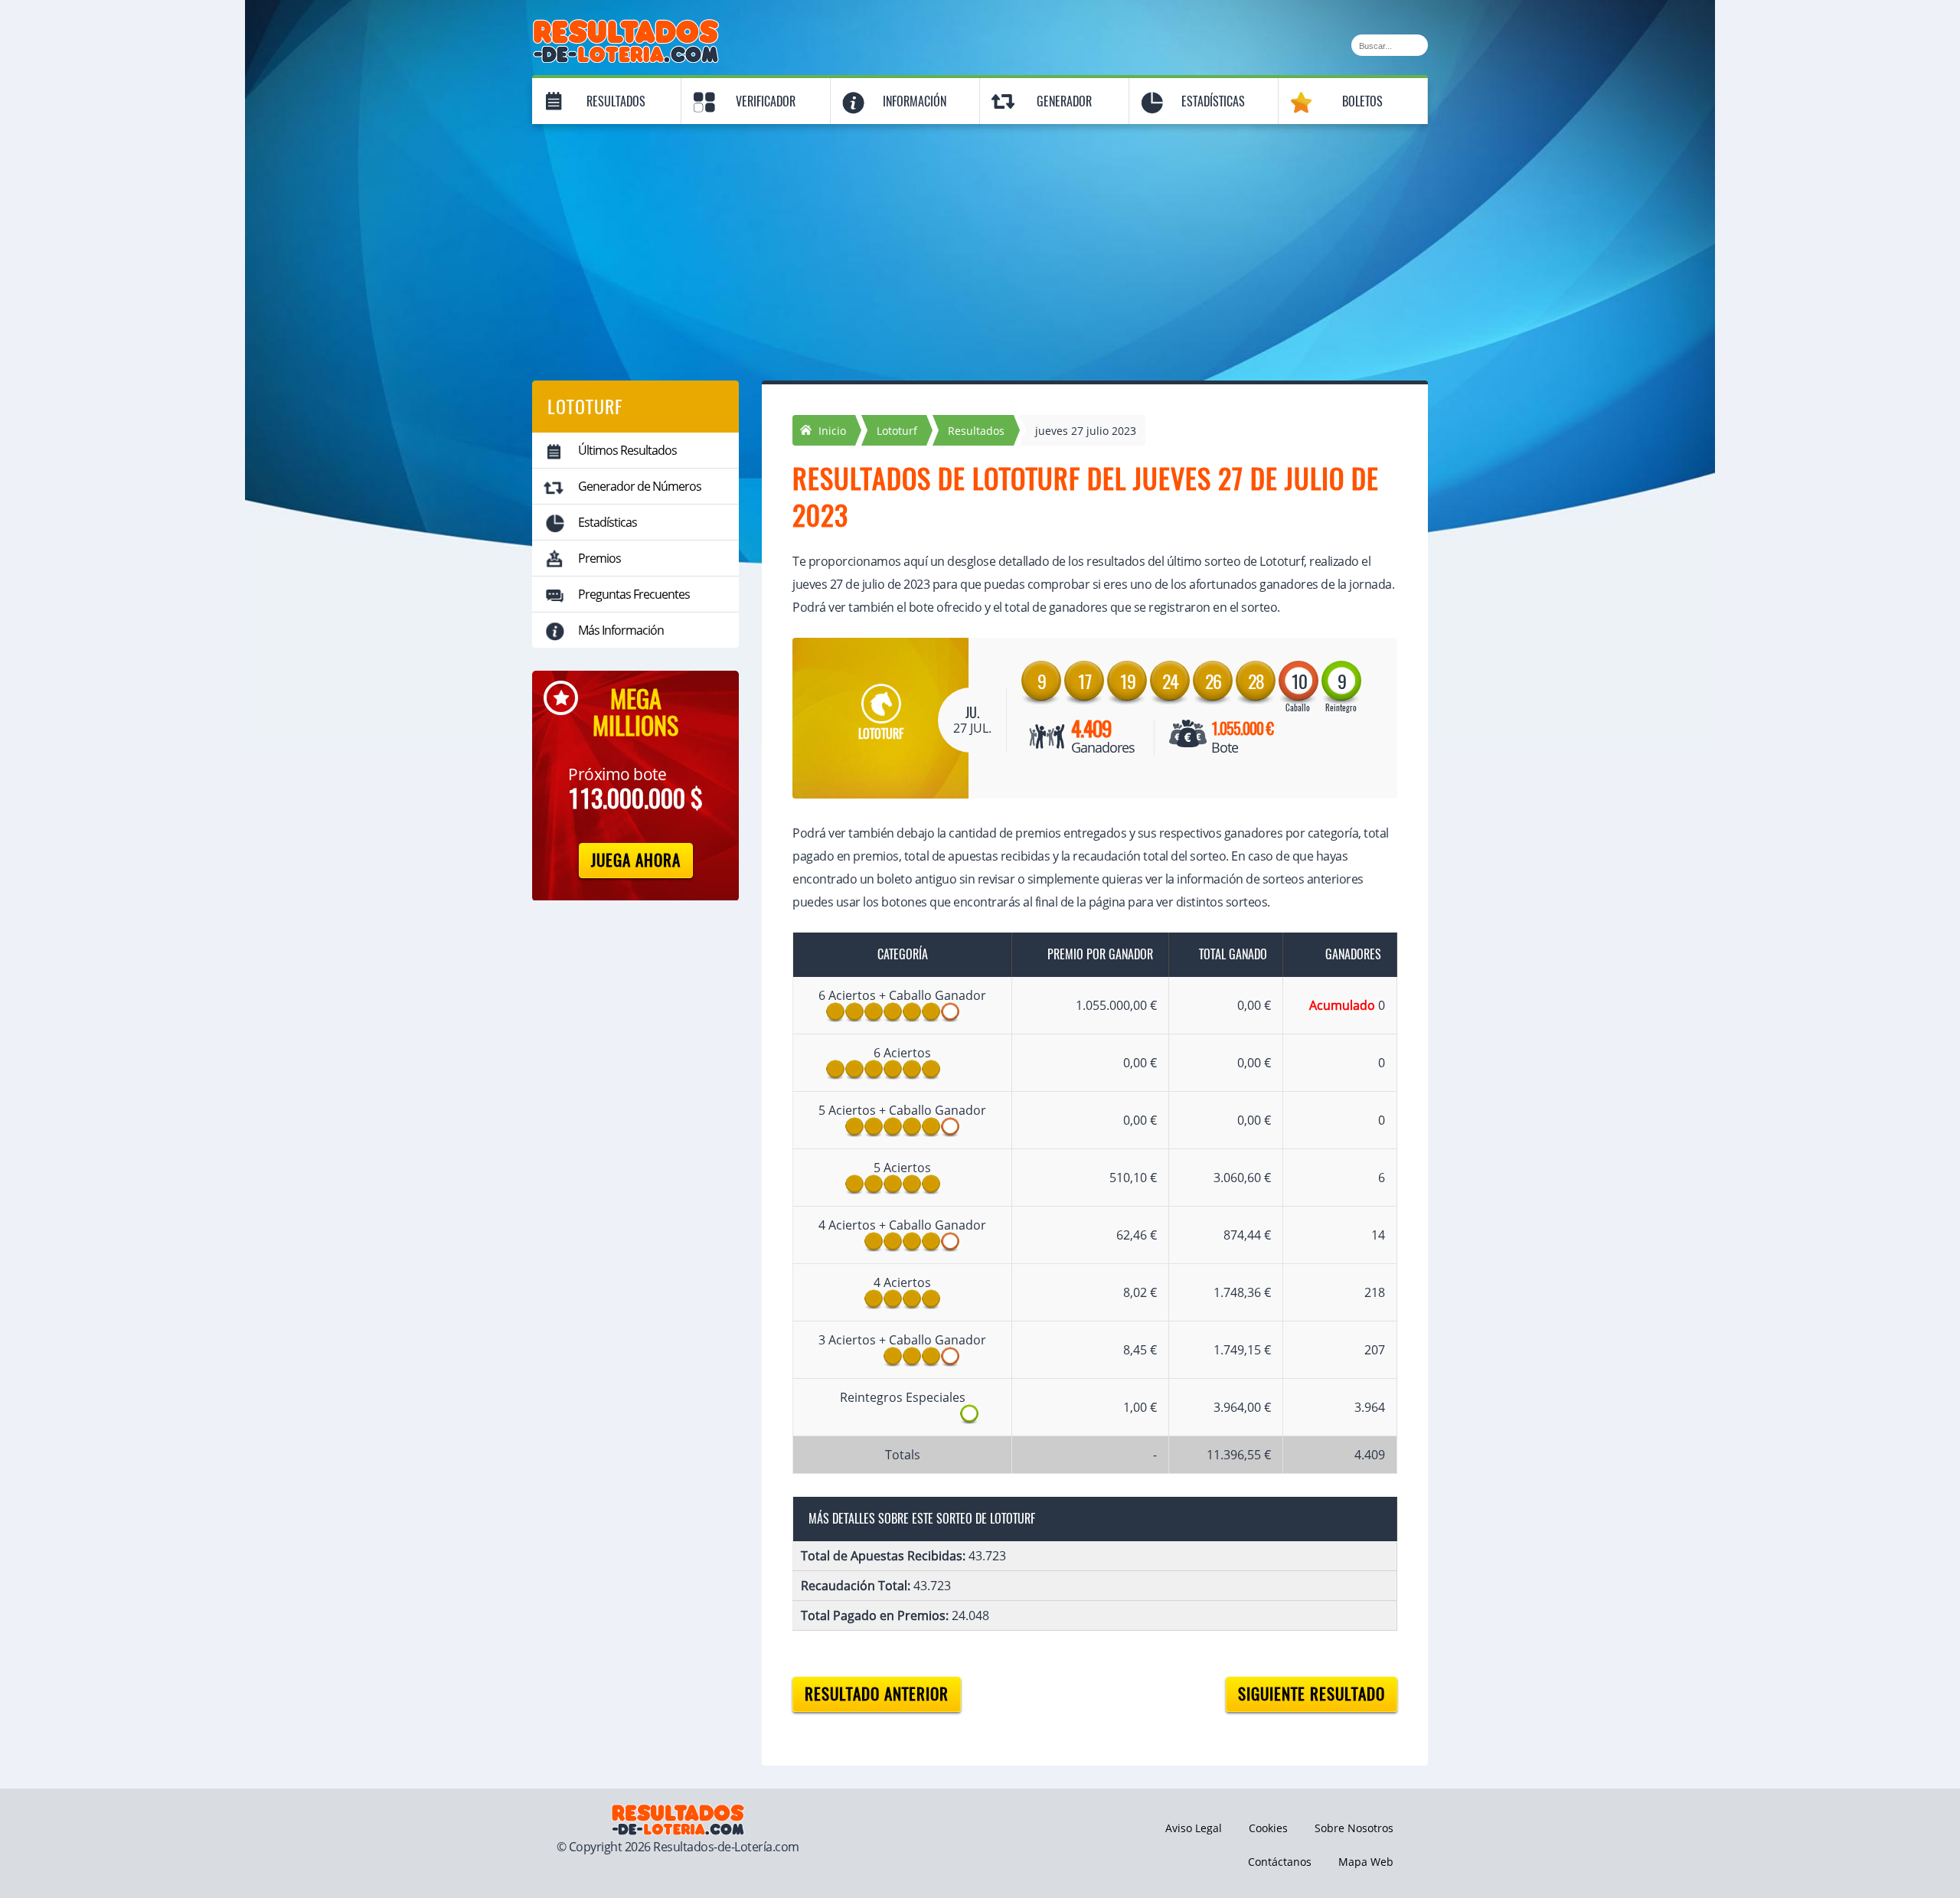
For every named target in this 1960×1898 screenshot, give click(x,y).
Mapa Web (1366, 1862)
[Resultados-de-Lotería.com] (626, 28)
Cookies (1268, 1828)
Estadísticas (1213, 101)
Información (915, 101)
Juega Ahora (636, 860)
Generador (1064, 101)
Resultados (616, 101)
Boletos (1362, 101)
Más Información (621, 630)
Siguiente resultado (1312, 1694)
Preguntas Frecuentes (634, 594)
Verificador (766, 101)
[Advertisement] (980, 243)
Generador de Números (640, 486)
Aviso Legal (1194, 1828)
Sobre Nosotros (1354, 1828)
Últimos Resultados (627, 450)
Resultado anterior (877, 1694)
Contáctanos (1280, 1862)
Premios (599, 558)
